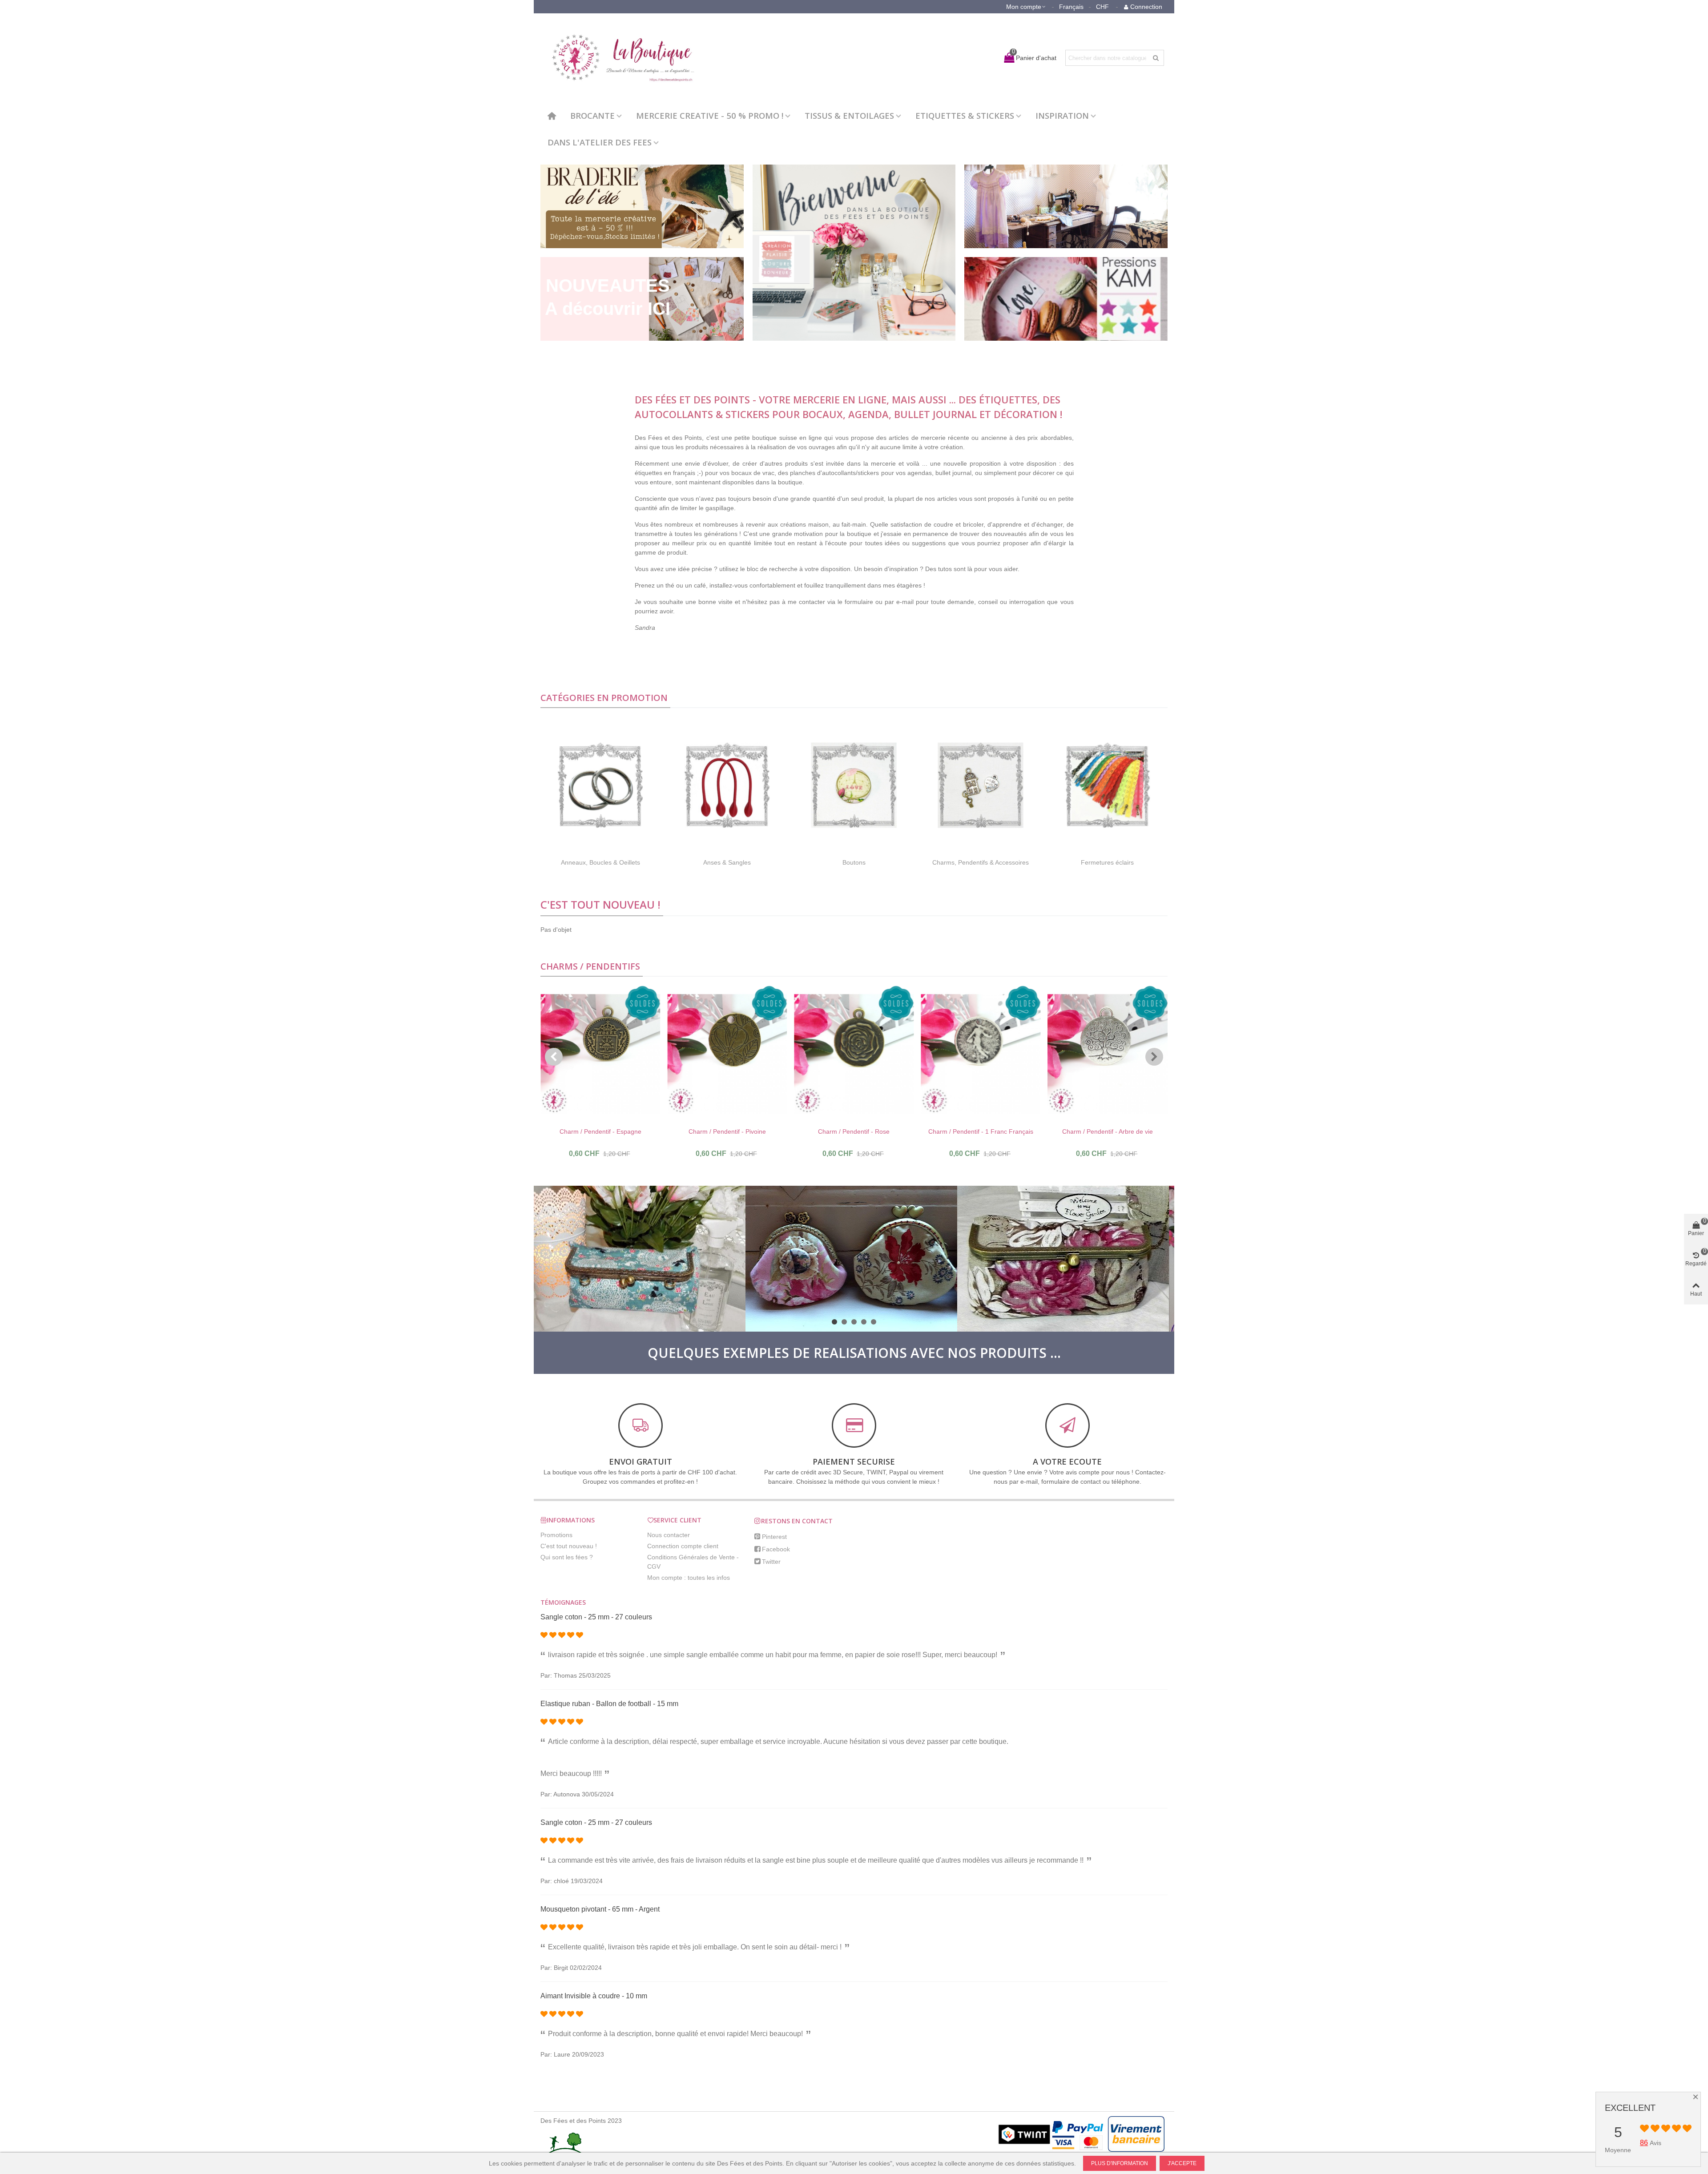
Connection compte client (683, 1546)
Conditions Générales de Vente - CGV (693, 1562)
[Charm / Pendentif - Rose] (854, 1054)
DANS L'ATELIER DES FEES (600, 142)
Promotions (556, 1535)
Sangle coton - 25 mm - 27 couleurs (596, 1617)
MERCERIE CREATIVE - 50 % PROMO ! (710, 115)
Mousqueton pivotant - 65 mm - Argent (600, 1909)
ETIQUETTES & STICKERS (965, 115)
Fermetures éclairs (1107, 862)
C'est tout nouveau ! (600, 904)
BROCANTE (592, 115)
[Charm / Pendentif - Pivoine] (727, 1054)
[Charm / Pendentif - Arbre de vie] (1108, 1054)
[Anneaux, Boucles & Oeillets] (600, 785)
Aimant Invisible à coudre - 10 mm (594, 1996)
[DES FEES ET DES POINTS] (618, 58)
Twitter (771, 1562)
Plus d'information (1120, 2163)
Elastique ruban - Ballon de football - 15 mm (609, 1704)
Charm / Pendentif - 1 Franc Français (981, 1131)
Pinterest (774, 1537)
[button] (554, 1057)
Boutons (854, 862)
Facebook (776, 1549)
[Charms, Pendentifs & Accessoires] (981, 785)
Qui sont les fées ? (567, 1557)
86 (1644, 2143)
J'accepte (1182, 2163)
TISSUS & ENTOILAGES (849, 115)
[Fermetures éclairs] (1107, 785)
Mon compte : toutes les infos (689, 1578)
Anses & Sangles (727, 862)
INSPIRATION (1062, 115)
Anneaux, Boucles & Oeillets (600, 862)
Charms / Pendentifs (590, 966)
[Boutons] (854, 785)
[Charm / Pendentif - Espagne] (600, 1054)
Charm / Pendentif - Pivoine (727, 1131)
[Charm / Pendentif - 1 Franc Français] (981, 1054)
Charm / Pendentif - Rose (854, 1131)
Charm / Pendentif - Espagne (600, 1131)
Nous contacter (669, 1535)
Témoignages (563, 1602)
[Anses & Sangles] (727, 785)
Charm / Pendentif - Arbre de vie (1108, 1131)
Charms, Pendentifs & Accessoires (981, 862)
